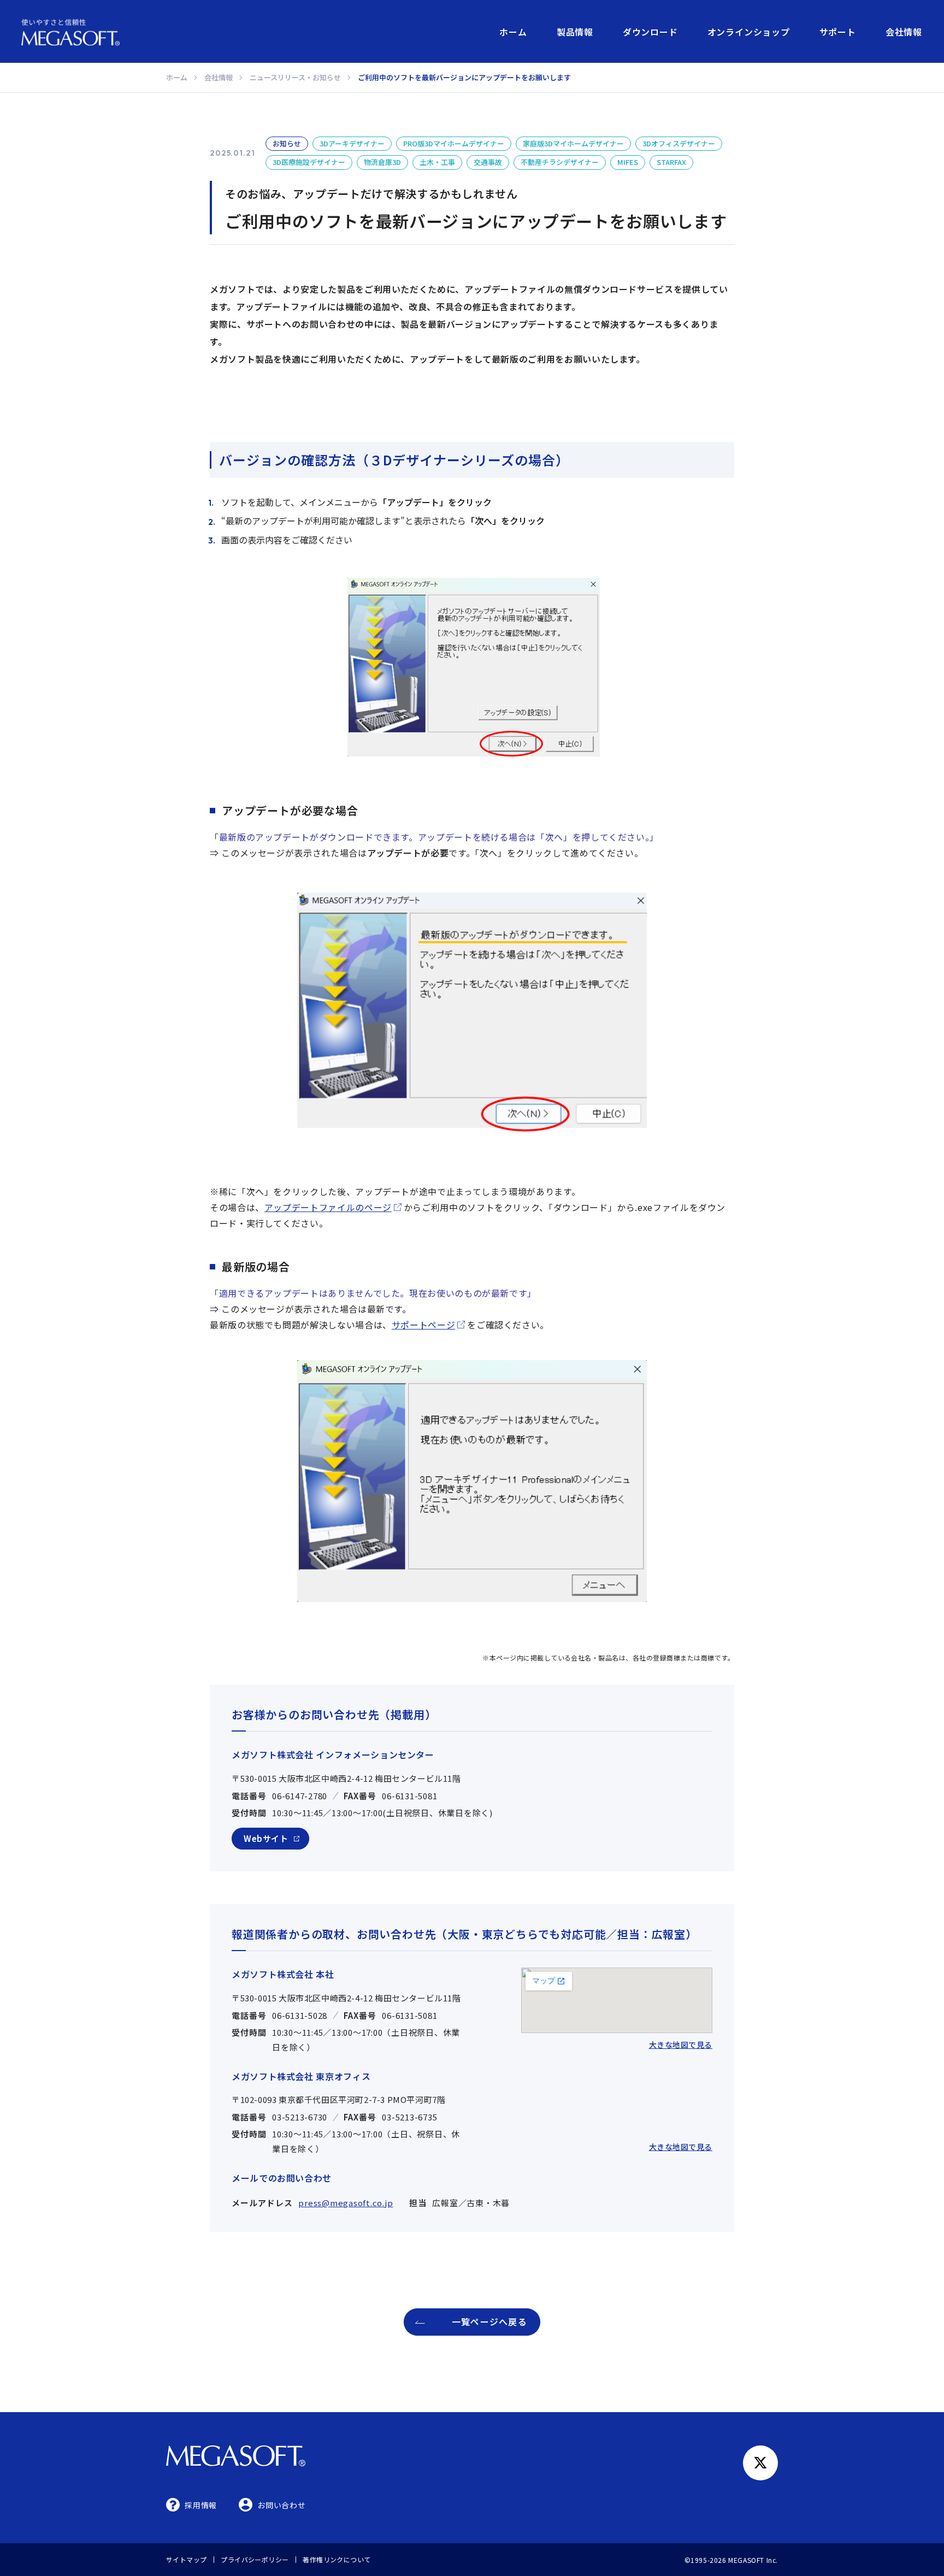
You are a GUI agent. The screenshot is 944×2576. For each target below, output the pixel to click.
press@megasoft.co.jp (346, 2203)
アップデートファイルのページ (328, 1207)
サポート (838, 32)
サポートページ (423, 1325)
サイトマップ (187, 2559)
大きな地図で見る (681, 2045)
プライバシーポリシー (255, 2559)
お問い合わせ (281, 2505)
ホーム (513, 32)
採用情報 (201, 2505)
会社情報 (904, 32)
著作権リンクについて (337, 2559)
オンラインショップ (749, 32)
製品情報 (575, 32)
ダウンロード (650, 32)
